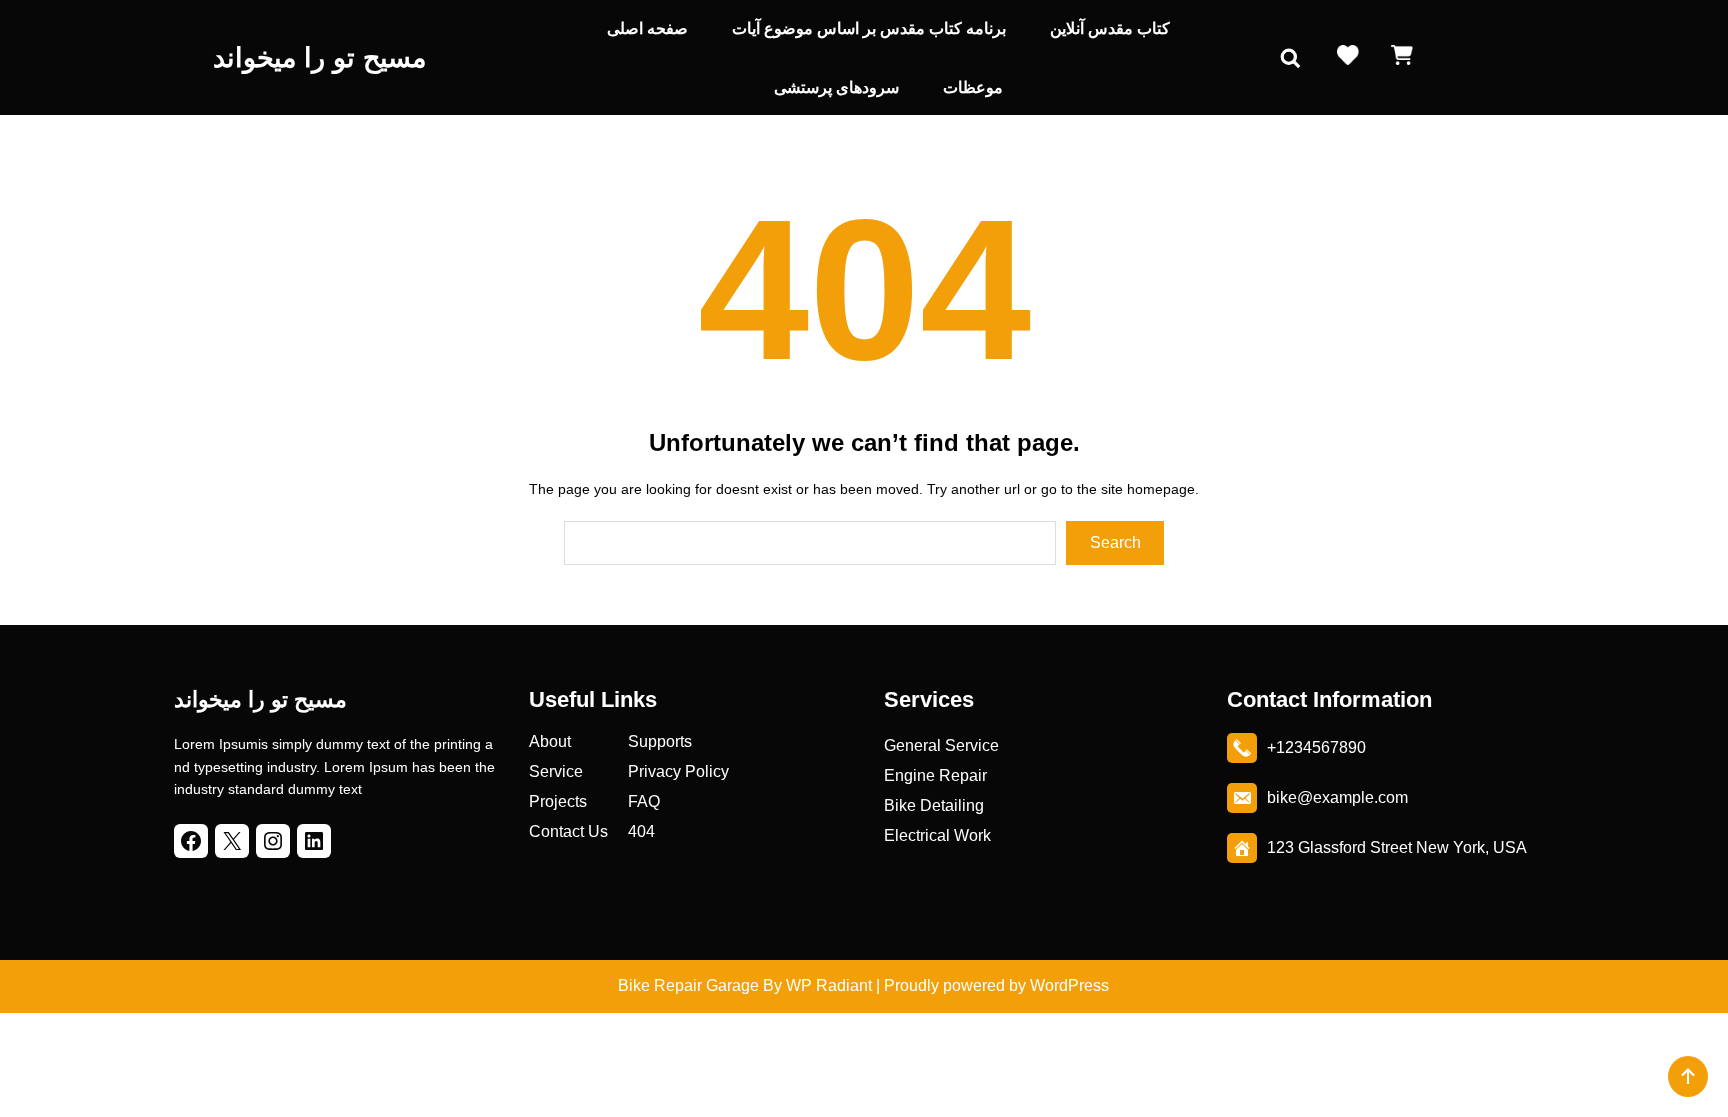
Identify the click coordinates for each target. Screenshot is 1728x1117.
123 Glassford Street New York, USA (1397, 847)
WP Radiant (827, 985)
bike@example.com (1337, 797)
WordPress (1069, 985)
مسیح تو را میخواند (319, 58)
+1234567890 (1316, 747)
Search (1115, 542)
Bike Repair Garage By (700, 985)
